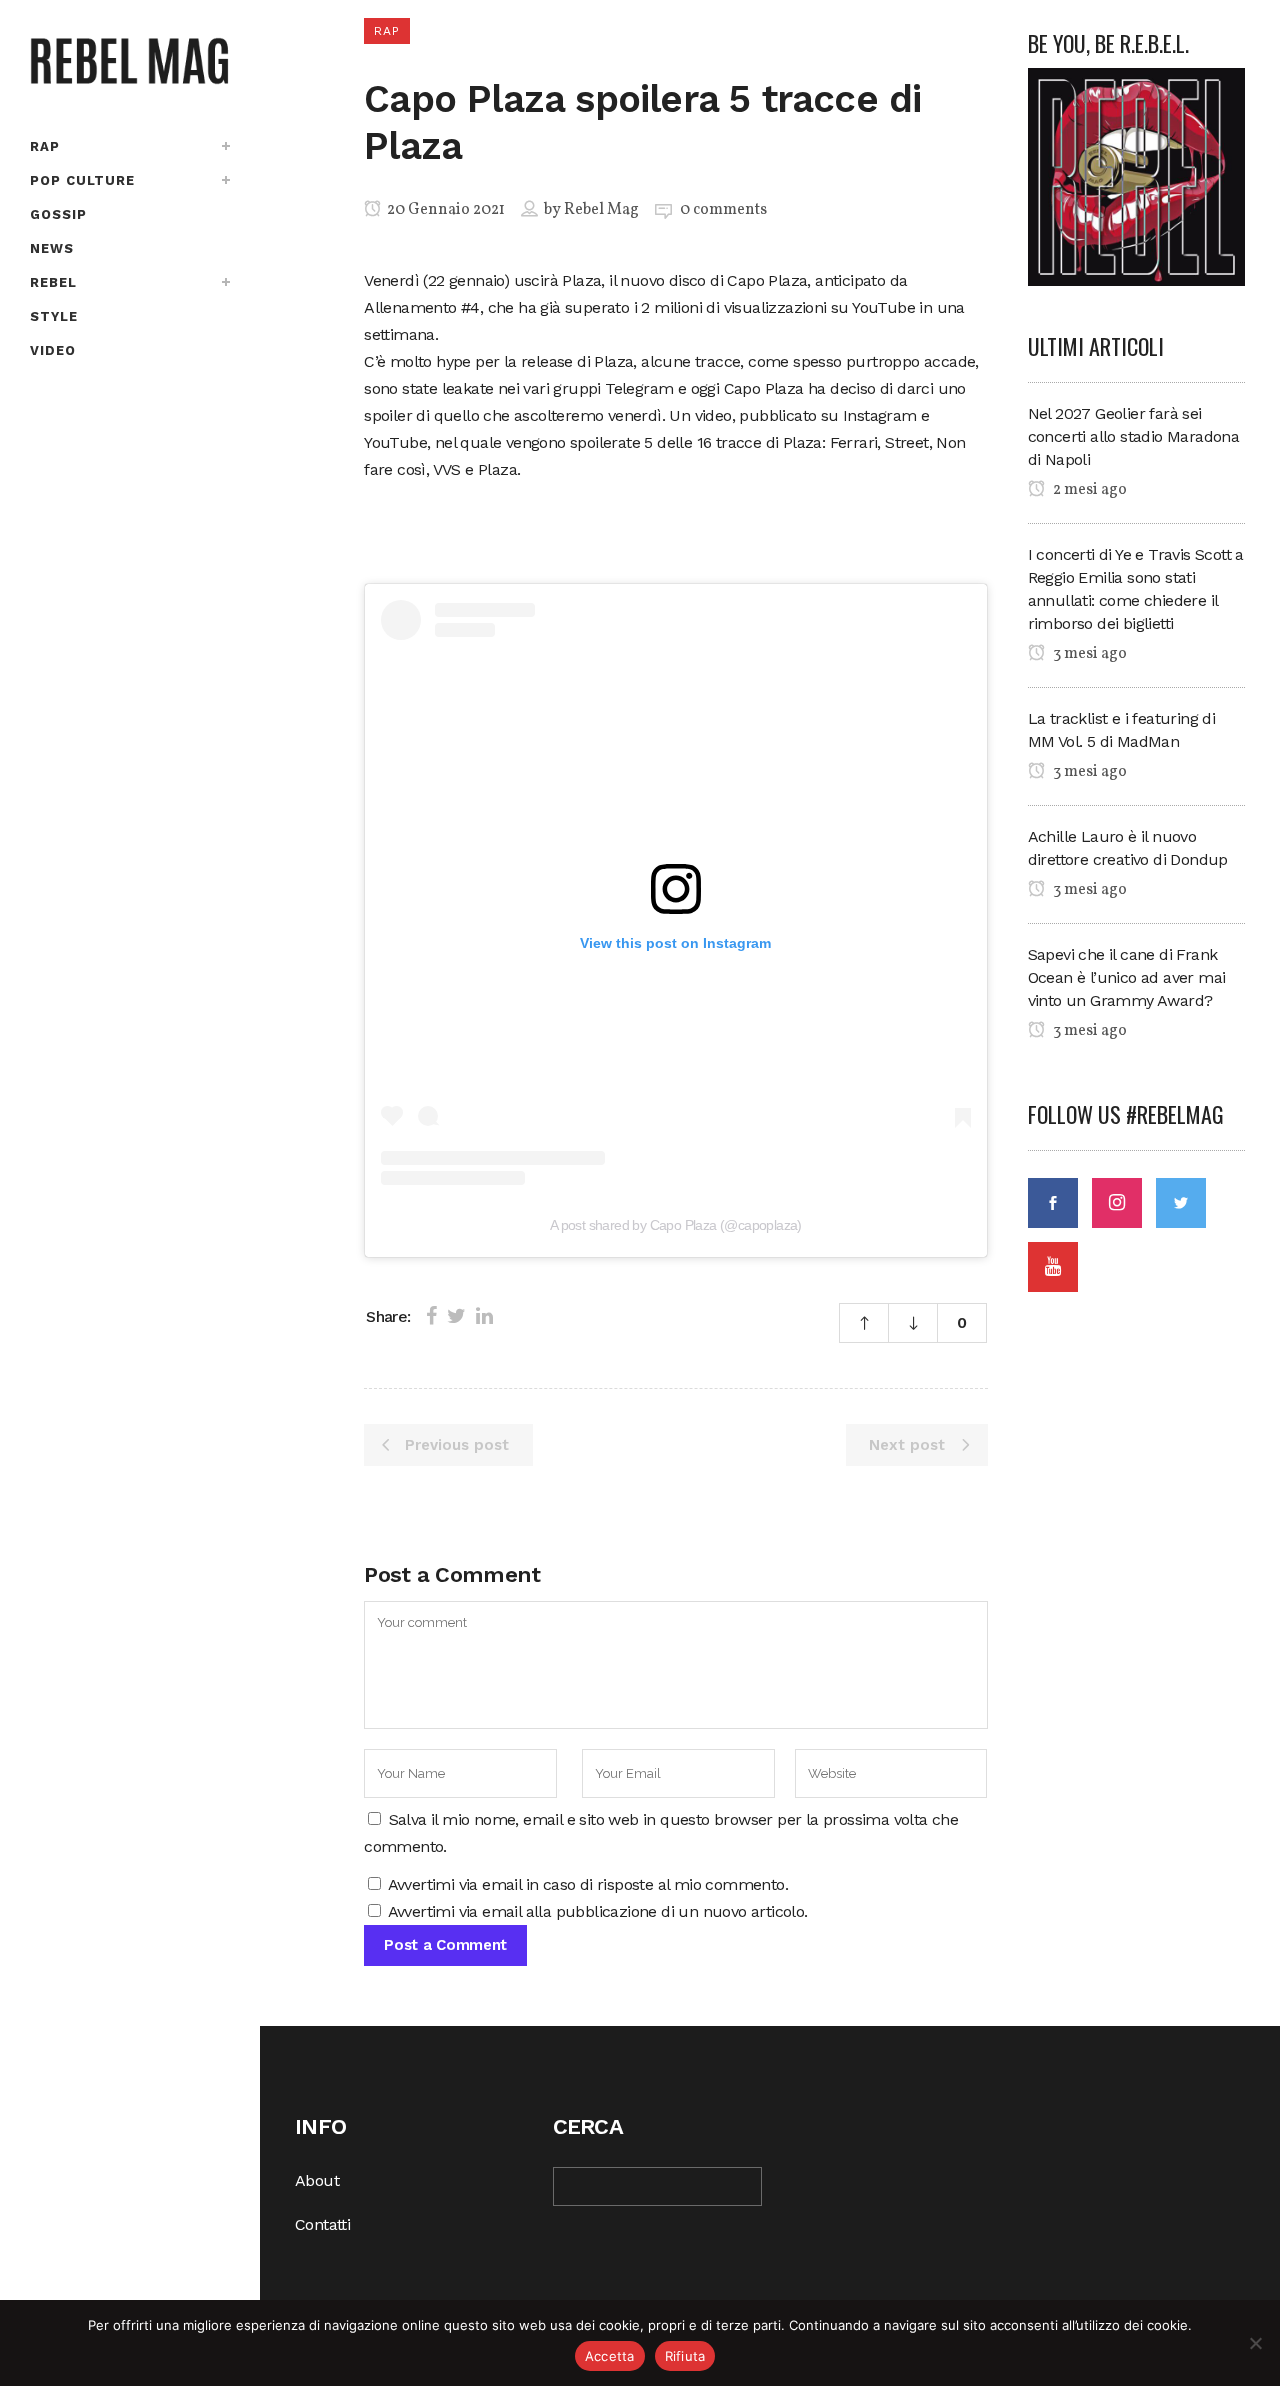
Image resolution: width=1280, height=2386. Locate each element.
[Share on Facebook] (431, 1316)
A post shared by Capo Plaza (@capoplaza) (676, 1225)
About (317, 2180)
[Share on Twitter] (456, 1316)
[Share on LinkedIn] (484, 1316)
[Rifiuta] (1255, 2343)
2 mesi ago (1088, 490)
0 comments (723, 210)
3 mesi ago (1088, 654)
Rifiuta (685, 2356)
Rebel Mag (601, 210)
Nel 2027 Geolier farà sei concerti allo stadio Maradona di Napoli (1134, 436)
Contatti (322, 2224)
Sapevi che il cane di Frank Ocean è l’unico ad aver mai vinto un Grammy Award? (1127, 977)
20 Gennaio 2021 (444, 210)
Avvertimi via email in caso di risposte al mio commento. (588, 1884)
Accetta (610, 2356)
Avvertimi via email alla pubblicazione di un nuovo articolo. (598, 1911)
